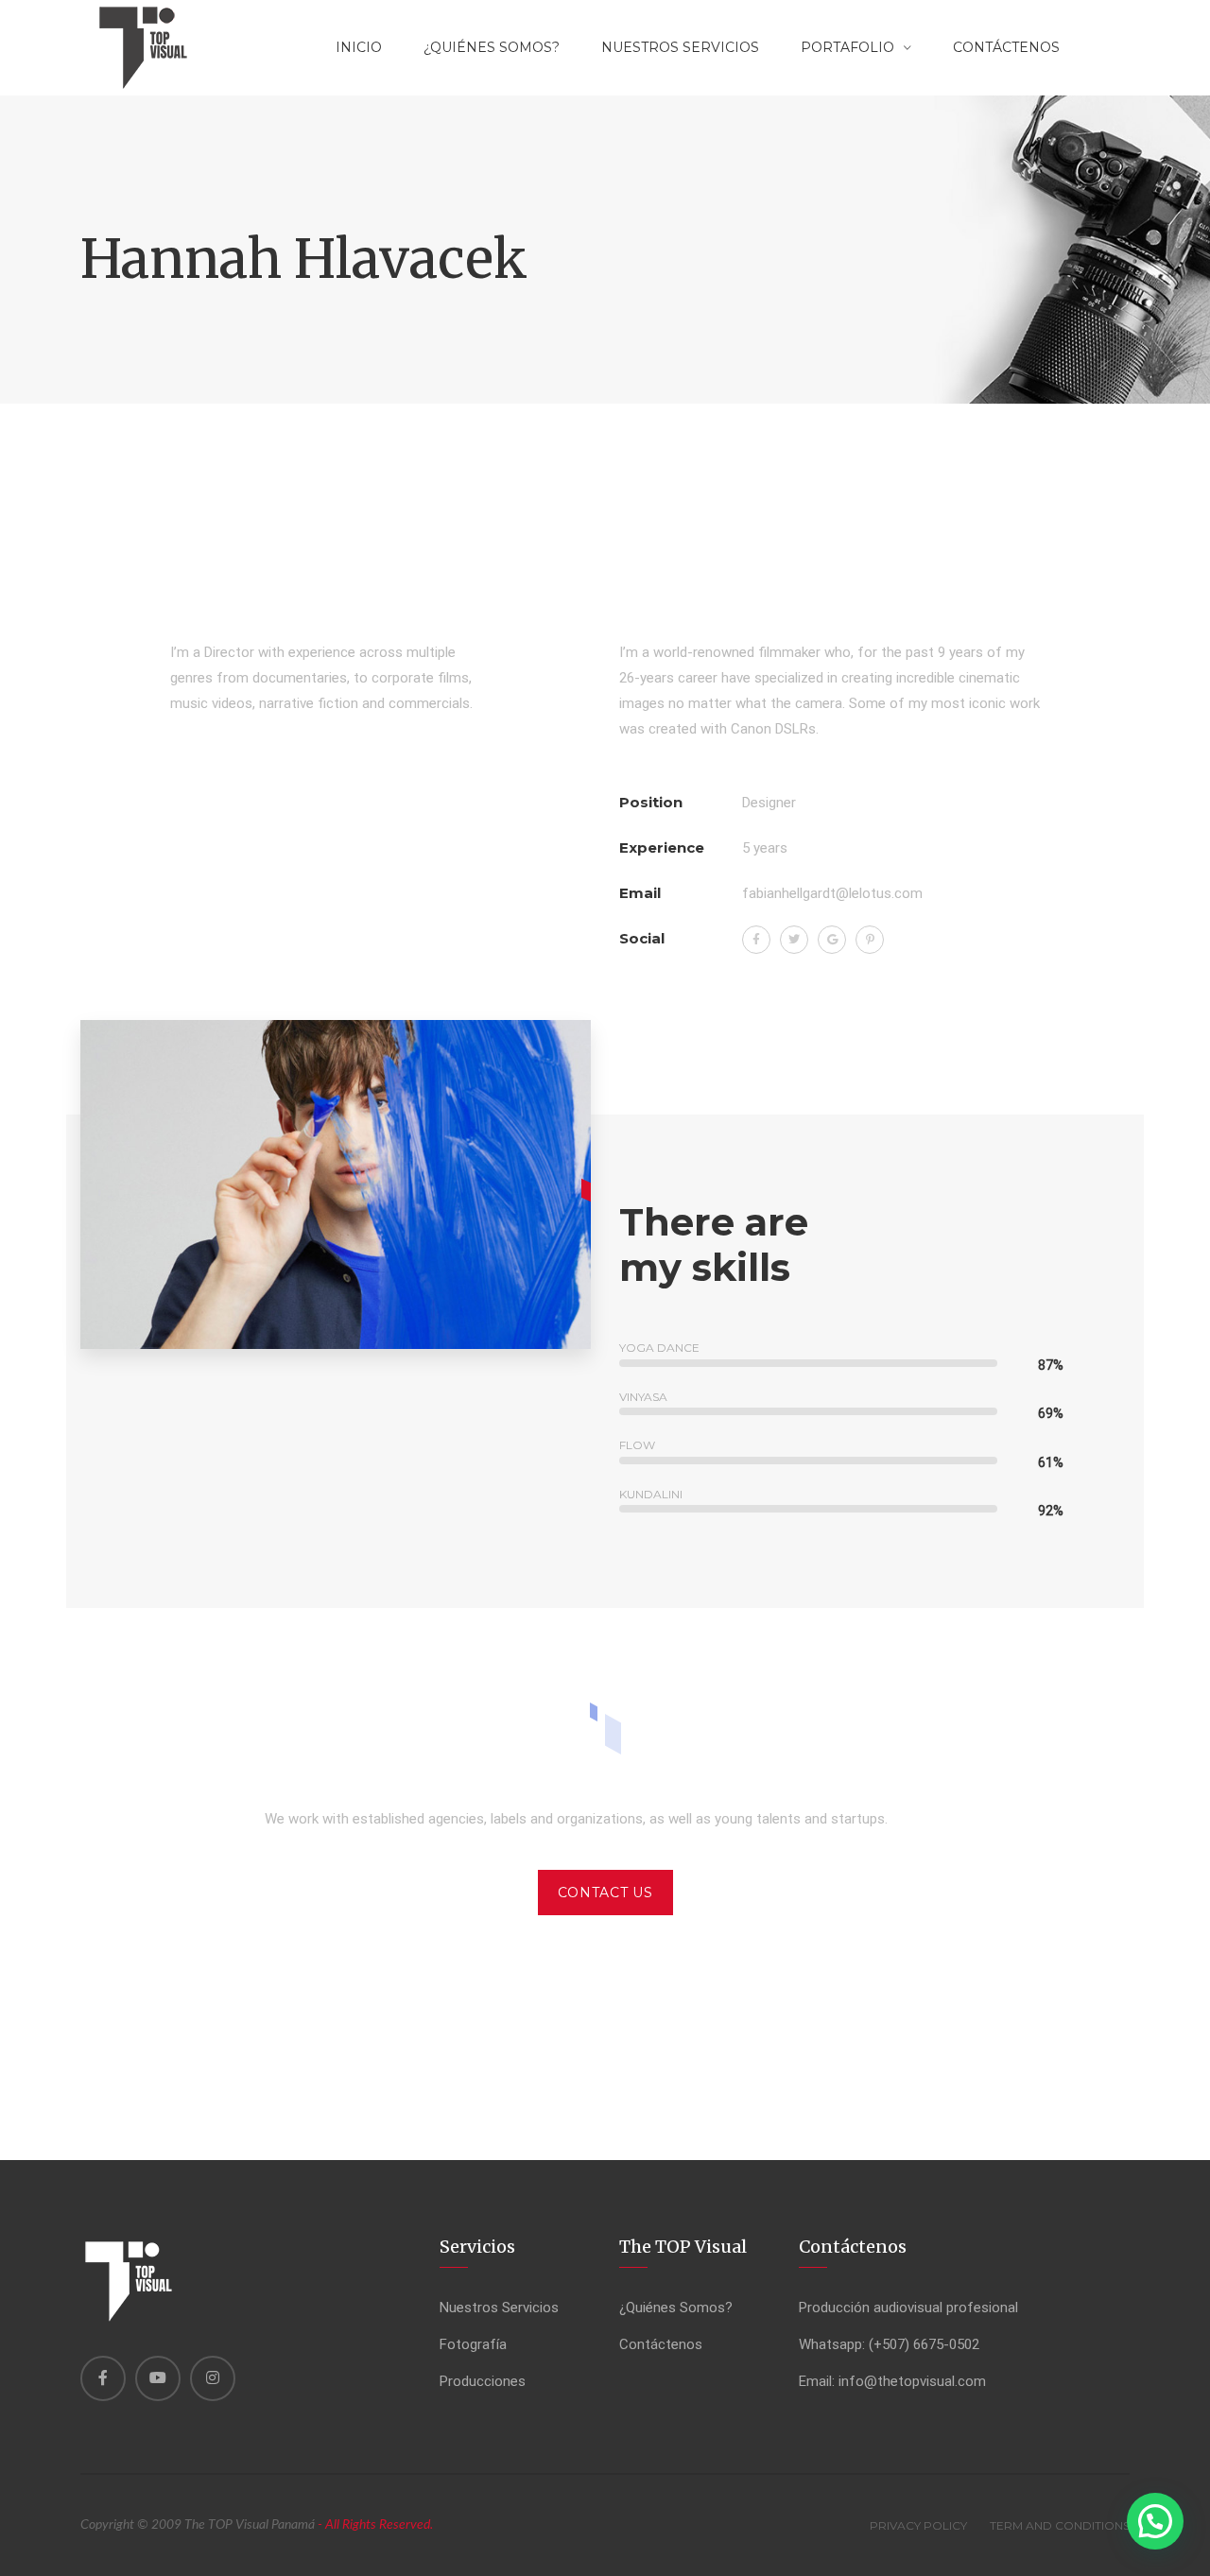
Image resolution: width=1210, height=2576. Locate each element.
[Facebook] (103, 2378)
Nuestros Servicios (680, 47)
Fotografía (473, 2344)
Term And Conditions (1060, 2525)
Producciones (483, 2381)
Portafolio (847, 47)
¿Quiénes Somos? (492, 47)
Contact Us (605, 1893)
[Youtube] (158, 2378)
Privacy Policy (918, 2525)
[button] (1155, 2521)
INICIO (359, 47)
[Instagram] (213, 2378)
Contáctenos (661, 2344)
